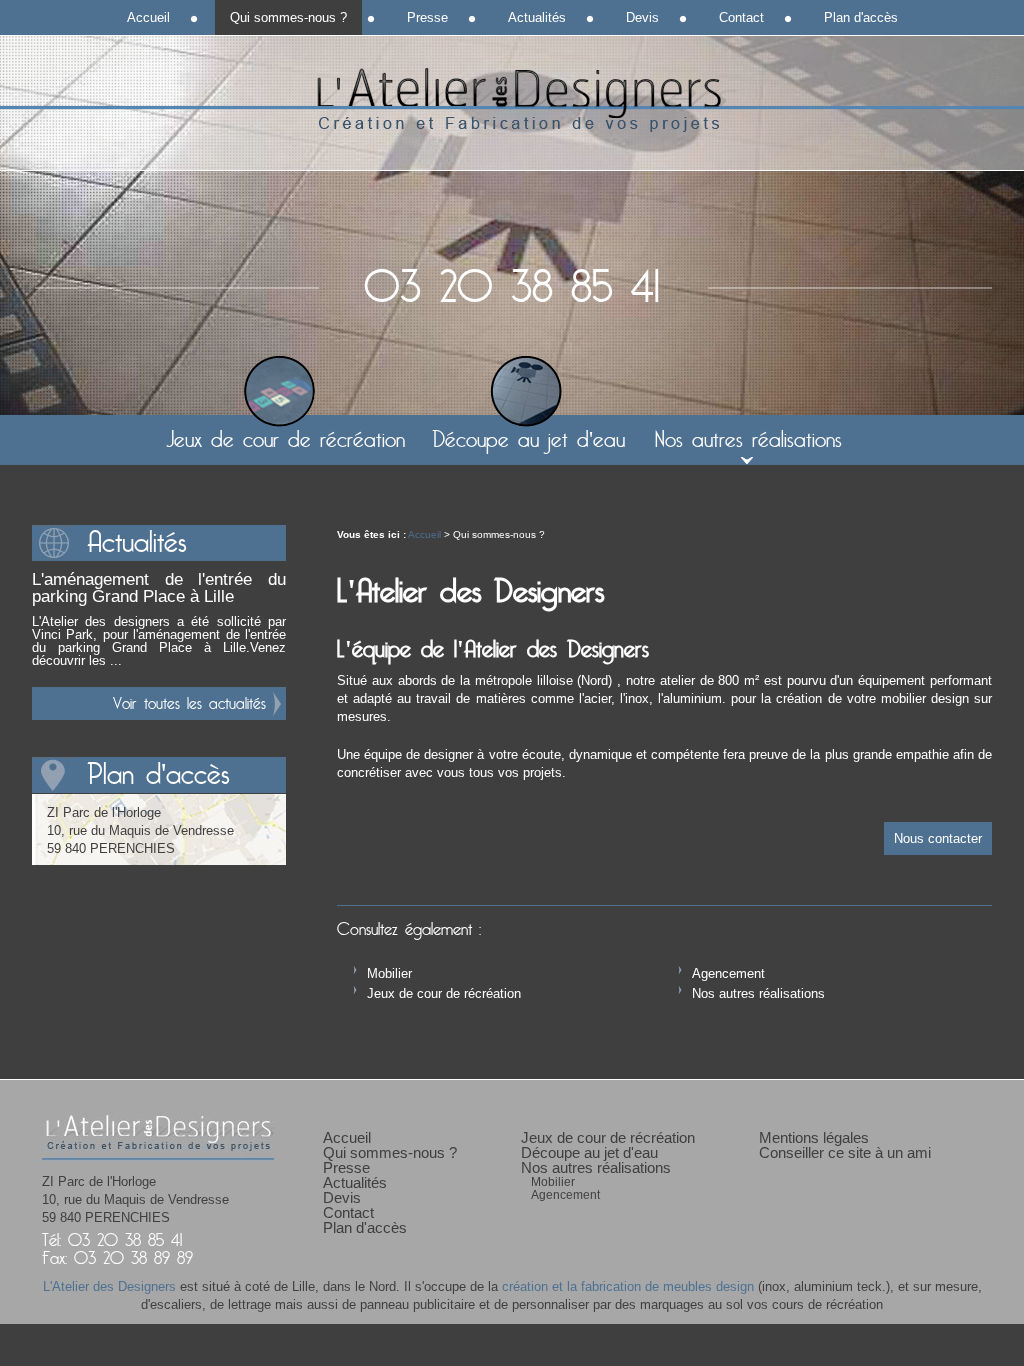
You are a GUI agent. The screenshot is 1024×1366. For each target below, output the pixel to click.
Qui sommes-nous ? (288, 17)
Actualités (537, 17)
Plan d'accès (861, 17)
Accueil (424, 534)
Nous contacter (938, 838)
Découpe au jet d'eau (528, 440)
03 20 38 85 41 (512, 288)
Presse (427, 17)
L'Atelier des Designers (512, 100)
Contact (741, 17)
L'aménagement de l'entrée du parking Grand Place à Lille (159, 588)
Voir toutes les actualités (189, 703)
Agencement (728, 973)
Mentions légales (814, 1137)
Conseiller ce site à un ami (845, 1152)
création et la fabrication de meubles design (628, 1286)
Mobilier (389, 973)
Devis (642, 17)
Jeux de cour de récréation (444, 993)
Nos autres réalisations (758, 993)
